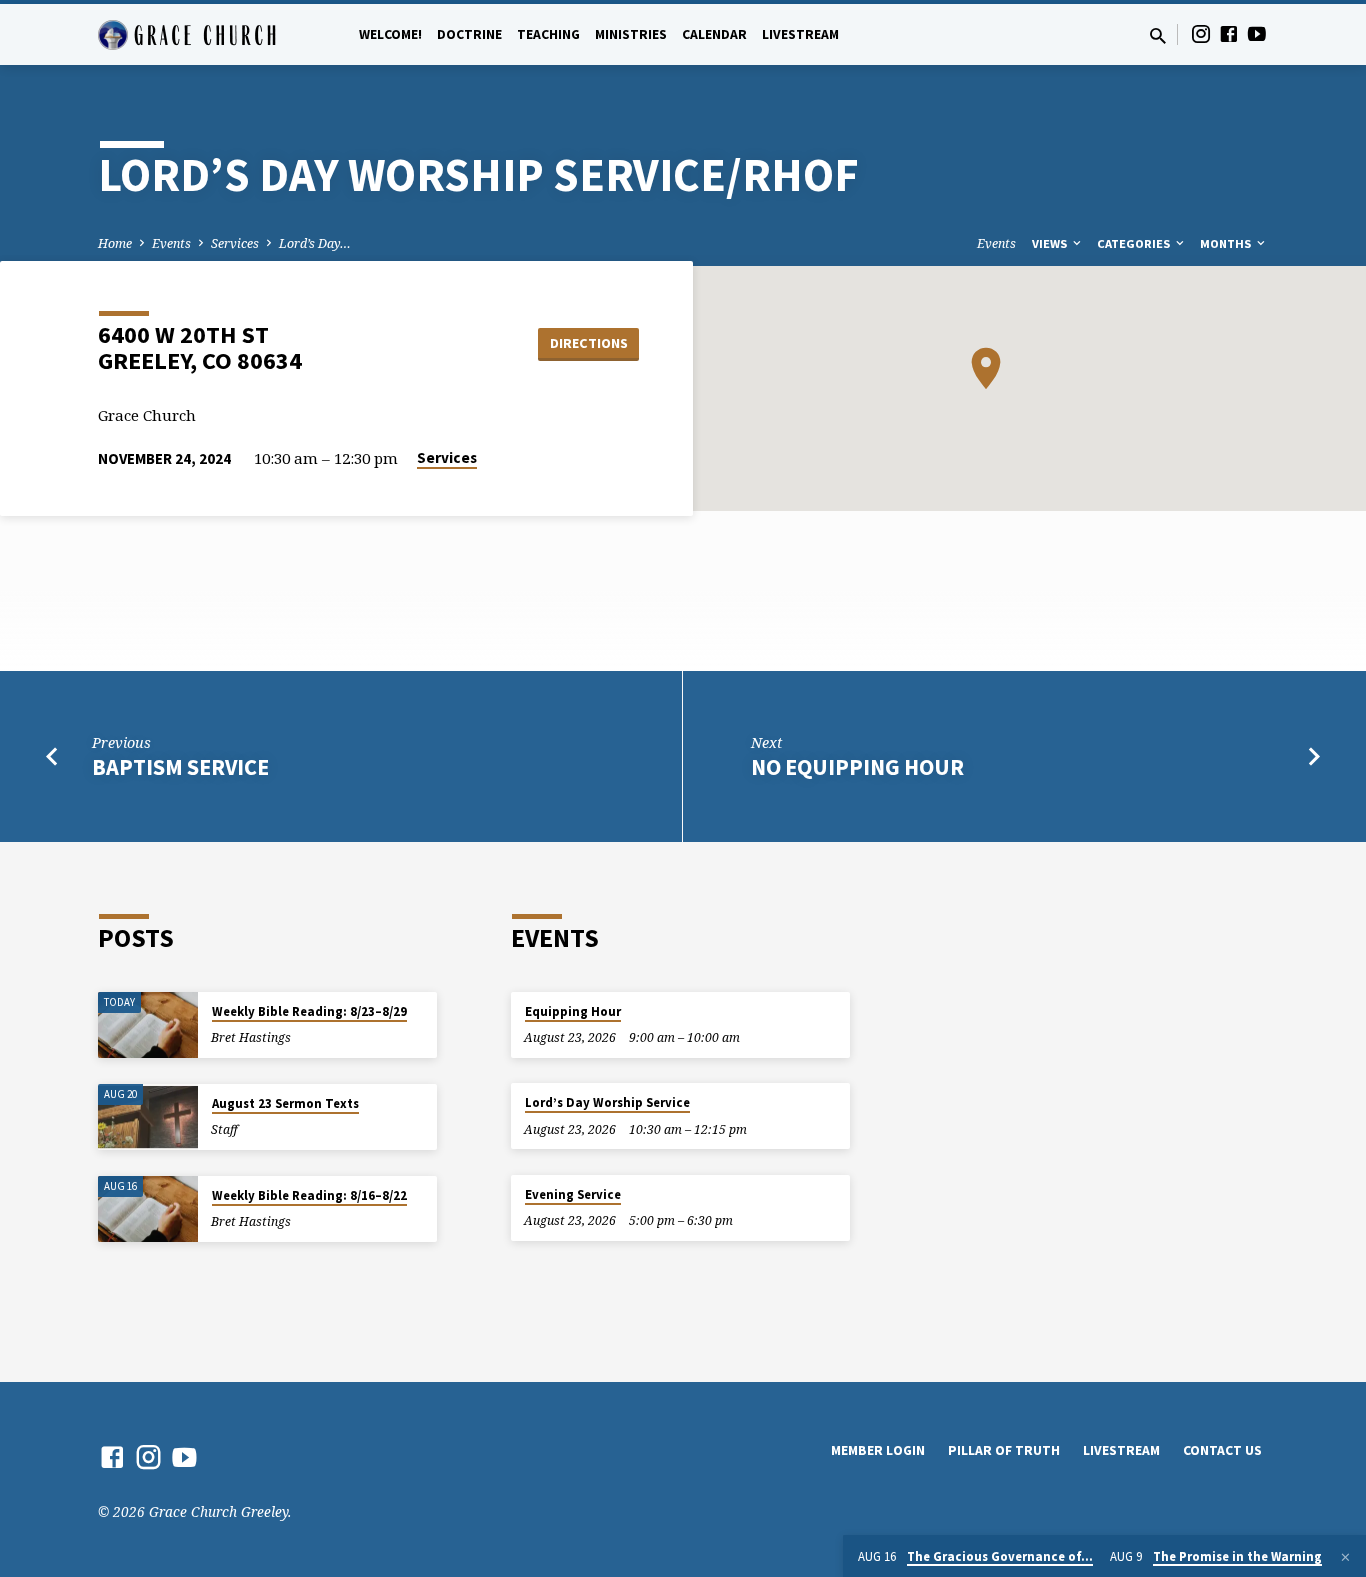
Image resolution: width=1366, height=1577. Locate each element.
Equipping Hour (573, 1011)
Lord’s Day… (315, 243)
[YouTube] (1257, 33)
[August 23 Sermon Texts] (148, 1117)
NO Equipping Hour (857, 767)
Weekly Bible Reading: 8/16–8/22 (309, 1195)
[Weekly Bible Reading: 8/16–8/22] (148, 1209)
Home (115, 243)
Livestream (800, 34)
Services (235, 243)
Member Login (878, 1450)
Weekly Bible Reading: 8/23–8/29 (309, 1011)
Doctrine (469, 34)
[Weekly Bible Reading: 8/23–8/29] (148, 1025)
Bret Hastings (251, 1037)
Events (171, 243)
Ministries (631, 34)
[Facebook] (1229, 33)
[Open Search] (1158, 35)
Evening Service (573, 1194)
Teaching (548, 34)
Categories (1135, 243)
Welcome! (390, 34)
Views (1051, 243)
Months (1227, 243)
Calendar (714, 34)
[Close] (1345, 1557)
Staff (224, 1129)
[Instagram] (1201, 33)
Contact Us (1222, 1450)
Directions (589, 343)
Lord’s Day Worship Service (607, 1102)
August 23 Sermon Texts (285, 1103)
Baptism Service (180, 767)
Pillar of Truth (1004, 1450)
